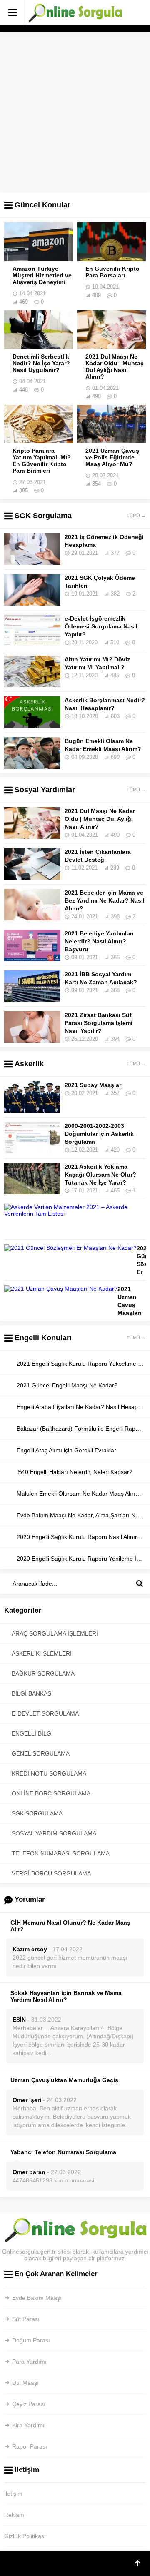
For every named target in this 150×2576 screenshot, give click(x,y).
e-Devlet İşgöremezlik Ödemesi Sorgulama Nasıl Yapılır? (101, 626)
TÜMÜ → (136, 516)
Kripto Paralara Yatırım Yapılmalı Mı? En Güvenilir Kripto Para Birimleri (42, 461)
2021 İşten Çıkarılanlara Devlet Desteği (98, 856)
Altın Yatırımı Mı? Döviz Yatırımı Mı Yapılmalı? (97, 663)
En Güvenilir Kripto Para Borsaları (112, 272)
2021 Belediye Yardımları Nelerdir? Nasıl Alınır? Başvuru (99, 941)
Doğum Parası (31, 2340)
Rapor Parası (30, 2446)
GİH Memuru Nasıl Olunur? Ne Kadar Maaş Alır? (70, 1926)
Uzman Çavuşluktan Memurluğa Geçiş (64, 2080)
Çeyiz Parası (29, 2404)
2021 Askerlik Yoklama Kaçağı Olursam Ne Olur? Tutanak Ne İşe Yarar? (100, 1175)
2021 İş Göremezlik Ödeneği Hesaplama (104, 541)
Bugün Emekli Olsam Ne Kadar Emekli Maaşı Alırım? (103, 745)
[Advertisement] (75, 107)
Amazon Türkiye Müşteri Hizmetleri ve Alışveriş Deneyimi (42, 275)
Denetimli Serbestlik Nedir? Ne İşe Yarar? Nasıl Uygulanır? (41, 363)
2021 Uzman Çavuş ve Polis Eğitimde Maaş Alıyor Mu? (112, 457)
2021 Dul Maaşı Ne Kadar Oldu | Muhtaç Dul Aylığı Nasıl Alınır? (115, 367)
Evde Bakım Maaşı (37, 2298)
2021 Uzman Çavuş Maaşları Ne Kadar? (129, 1309)
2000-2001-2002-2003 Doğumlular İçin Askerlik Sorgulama (99, 1134)
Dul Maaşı (25, 2383)
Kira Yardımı (28, 2425)
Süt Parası (26, 2319)
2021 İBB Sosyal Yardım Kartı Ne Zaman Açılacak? (101, 978)
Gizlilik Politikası (25, 2536)
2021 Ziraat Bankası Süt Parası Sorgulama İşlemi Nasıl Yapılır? (99, 1023)
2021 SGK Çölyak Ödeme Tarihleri (100, 582)
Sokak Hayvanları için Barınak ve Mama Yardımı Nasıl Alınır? (66, 1996)
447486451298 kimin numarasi (53, 2180)
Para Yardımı (29, 2362)
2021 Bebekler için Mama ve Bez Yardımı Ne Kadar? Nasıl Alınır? (105, 900)
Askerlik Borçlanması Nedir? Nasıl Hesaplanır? (105, 704)
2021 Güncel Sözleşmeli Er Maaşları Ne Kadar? (141, 1272)
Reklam (14, 2515)
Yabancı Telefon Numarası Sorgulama (63, 2152)
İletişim (13, 2494)
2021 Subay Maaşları (94, 1085)
